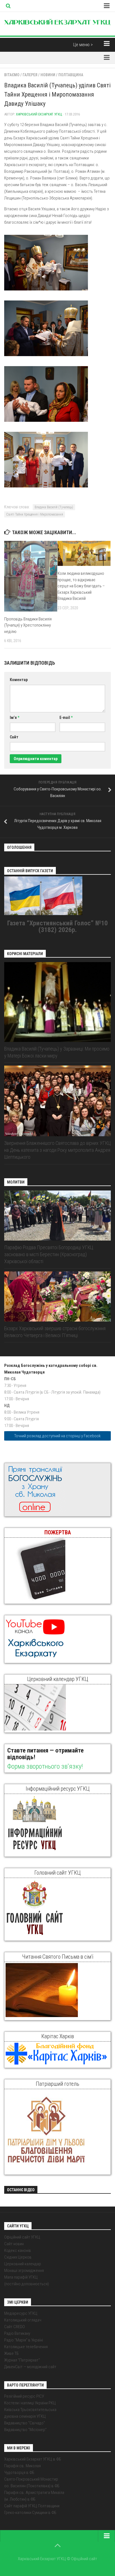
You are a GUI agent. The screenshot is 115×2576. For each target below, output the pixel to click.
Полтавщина (71, 75)
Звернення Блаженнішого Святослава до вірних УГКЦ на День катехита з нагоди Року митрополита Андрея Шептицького (57, 1150)
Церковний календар (23, 2264)
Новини (48, 75)
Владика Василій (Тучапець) (54, 507)
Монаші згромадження (24, 2271)
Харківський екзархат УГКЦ (39, 114)
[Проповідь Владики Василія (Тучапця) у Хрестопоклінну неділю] (31, 576)
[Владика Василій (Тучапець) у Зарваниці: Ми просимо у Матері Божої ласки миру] (57, 1002)
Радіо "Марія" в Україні (24, 2340)
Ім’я (15, 718)
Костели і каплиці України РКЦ (30, 2403)
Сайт (14, 737)
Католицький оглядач (23, 2320)
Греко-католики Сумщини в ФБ (30, 2513)
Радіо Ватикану (17, 2333)
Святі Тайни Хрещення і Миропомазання (35, 514)
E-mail (66, 718)
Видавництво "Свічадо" (25, 2423)
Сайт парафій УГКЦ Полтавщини (32, 2506)
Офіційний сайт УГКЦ (22, 2237)
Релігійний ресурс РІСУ (24, 2396)
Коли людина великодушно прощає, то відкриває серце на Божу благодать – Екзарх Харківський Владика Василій (81, 586)
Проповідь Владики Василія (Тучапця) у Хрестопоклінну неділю (28, 625)
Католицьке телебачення (26, 2347)
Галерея (30, 75)
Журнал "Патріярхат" (22, 2360)
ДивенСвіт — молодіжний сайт (30, 2367)
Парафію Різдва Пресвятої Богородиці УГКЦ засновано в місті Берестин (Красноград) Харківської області (49, 1254)
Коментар (19, 680)
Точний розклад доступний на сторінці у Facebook (57, 1436)
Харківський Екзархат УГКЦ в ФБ (33, 2459)
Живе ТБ (11, 2353)
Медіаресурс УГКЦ (21, 2313)
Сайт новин (14, 2244)
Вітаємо (12, 75)
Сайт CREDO (15, 2327)
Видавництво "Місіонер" (25, 2430)
